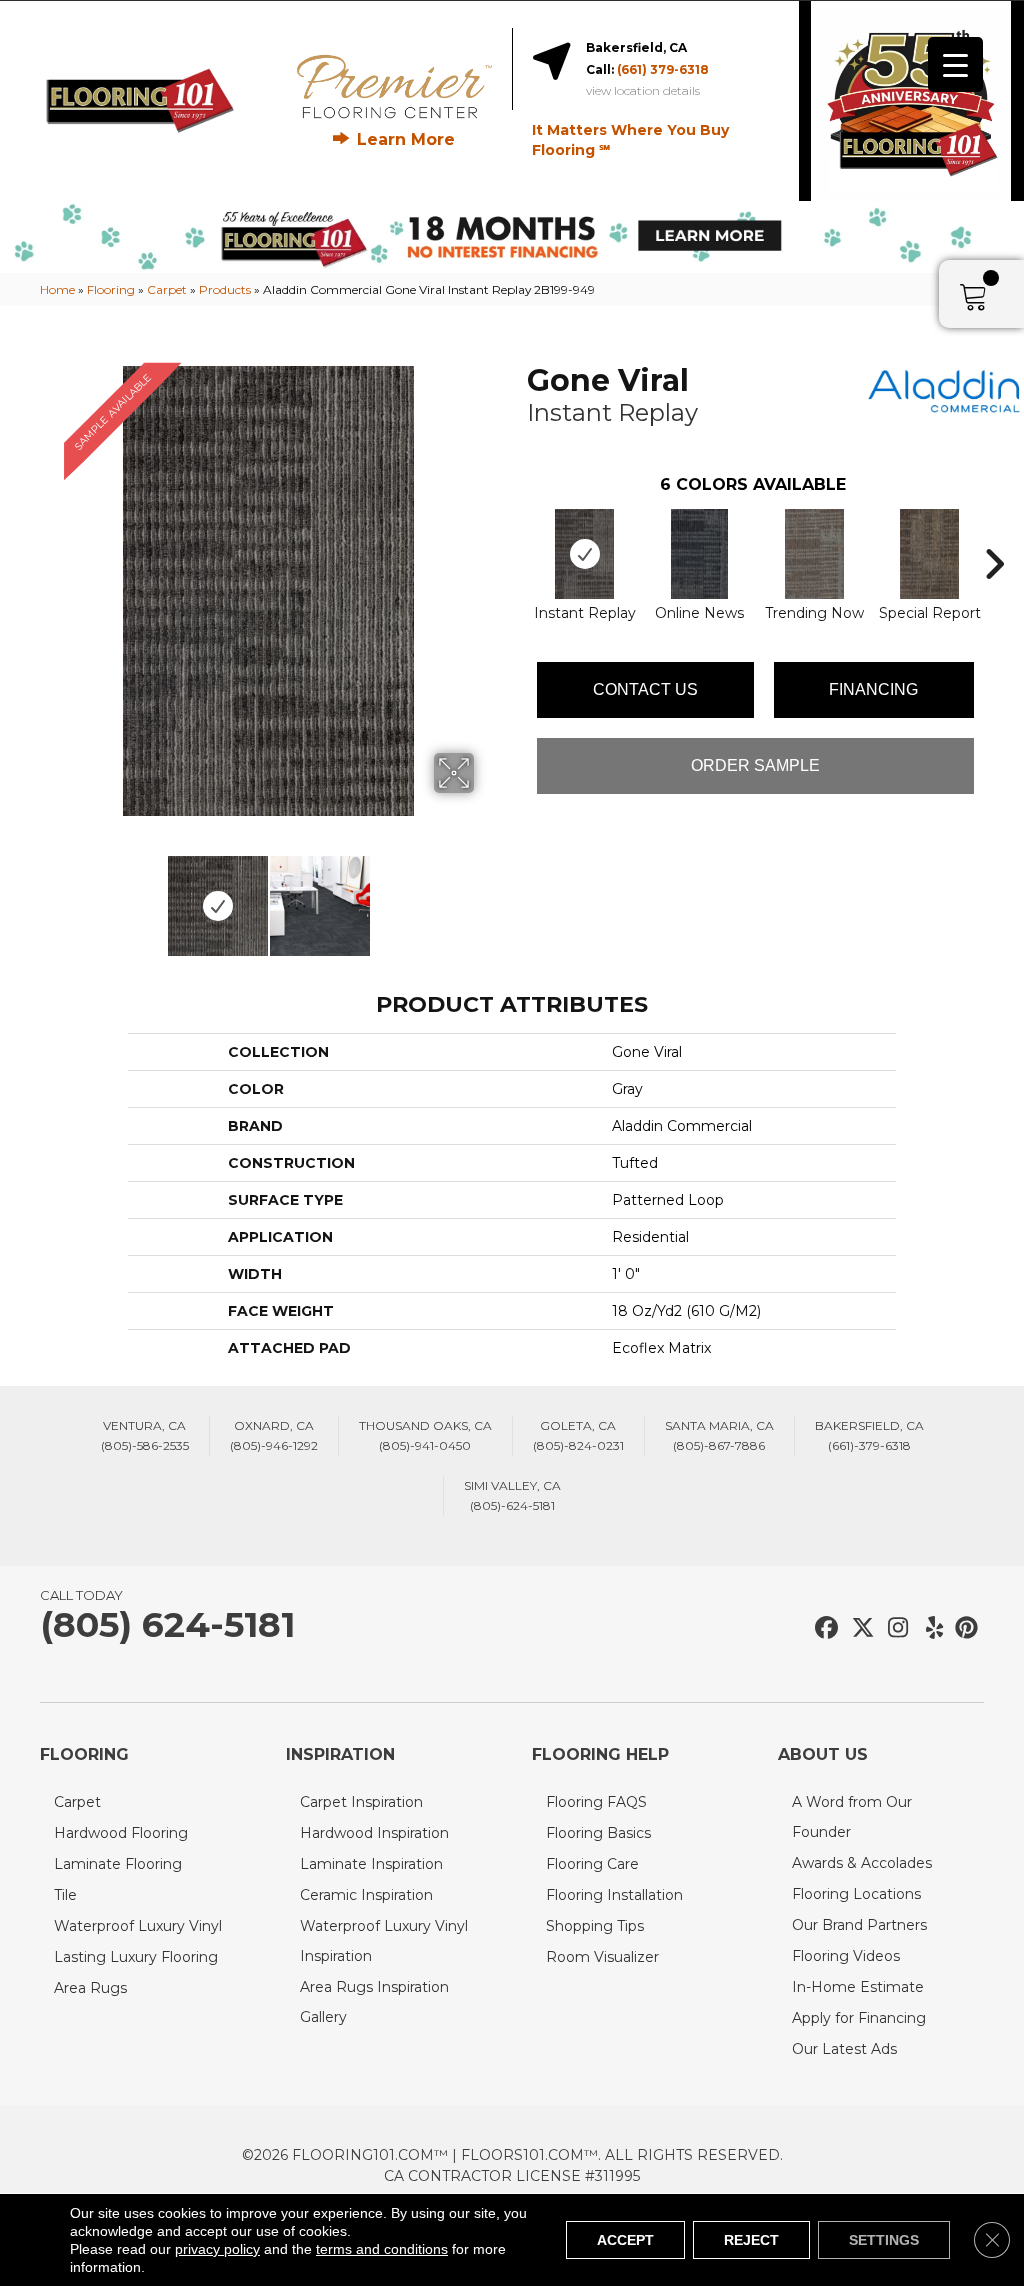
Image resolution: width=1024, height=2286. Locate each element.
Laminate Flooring (118, 1864)
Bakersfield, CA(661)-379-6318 (869, 1435)
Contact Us (645, 689)
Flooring (111, 289)
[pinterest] (963, 1628)
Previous (50, 896)
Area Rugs (90, 1988)
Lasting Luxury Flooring (136, 1957)
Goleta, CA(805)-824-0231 (578, 1435)
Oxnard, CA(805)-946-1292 (274, 1435)
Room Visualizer (602, 1957)
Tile (65, 1895)
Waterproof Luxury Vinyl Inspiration (384, 1941)
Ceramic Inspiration (366, 1895)
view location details (643, 91)
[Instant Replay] (584, 554)
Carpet (167, 289)
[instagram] (893, 1628)
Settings (884, 2240)
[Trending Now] (814, 554)
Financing (873, 689)
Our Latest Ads (844, 2049)
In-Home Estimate (858, 1987)
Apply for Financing (859, 2018)
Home (57, 289)
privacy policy (217, 2249)
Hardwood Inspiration (374, 1833)
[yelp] (928, 1628)
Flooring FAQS (596, 1802)
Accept (625, 2240)
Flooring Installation (614, 1895)
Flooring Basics (598, 1833)
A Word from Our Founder (852, 1817)
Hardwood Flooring (121, 1833)
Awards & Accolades (862, 1863)
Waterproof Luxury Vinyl (138, 1926)
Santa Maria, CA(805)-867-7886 (719, 1435)
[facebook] (823, 1628)
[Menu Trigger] (955, 64)
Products (225, 289)
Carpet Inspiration (361, 1802)
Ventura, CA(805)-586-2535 (145, 1435)
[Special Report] (929, 554)
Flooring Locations (856, 1894)
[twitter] (858, 1628)
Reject (751, 2240)
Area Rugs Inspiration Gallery (374, 2002)
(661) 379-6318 (663, 69)
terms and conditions (382, 2249)
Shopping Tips (595, 1926)
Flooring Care (592, 1864)
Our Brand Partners (859, 1925)
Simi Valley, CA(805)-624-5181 (512, 1495)
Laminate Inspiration (371, 1864)
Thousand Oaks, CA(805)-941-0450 (425, 1435)
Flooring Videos (846, 1956)
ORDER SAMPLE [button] (755, 765)
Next (487, 896)
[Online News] (700, 554)
